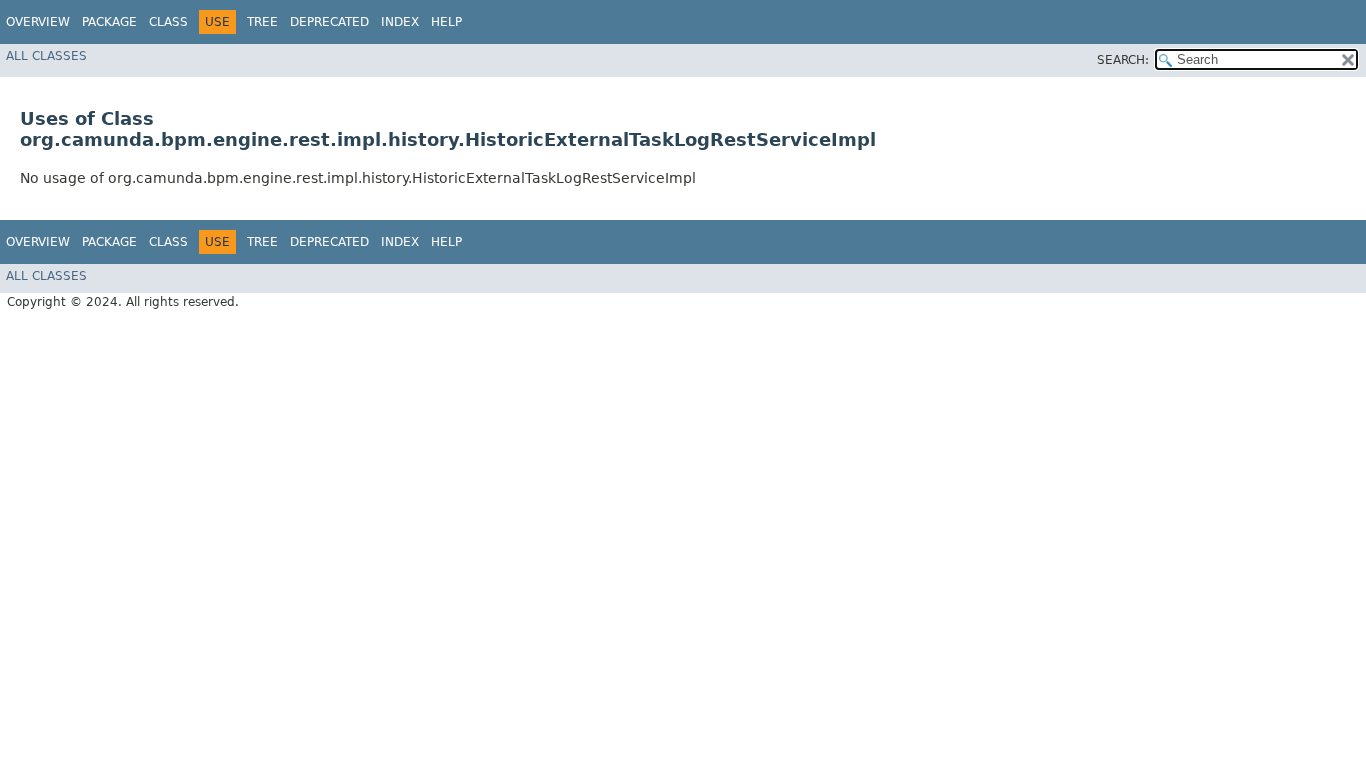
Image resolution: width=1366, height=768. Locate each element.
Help (446, 22)
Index (400, 22)
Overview (38, 22)
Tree (262, 22)
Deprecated (329, 22)
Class (168, 22)
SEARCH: (1123, 60)
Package (109, 22)
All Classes (46, 56)
